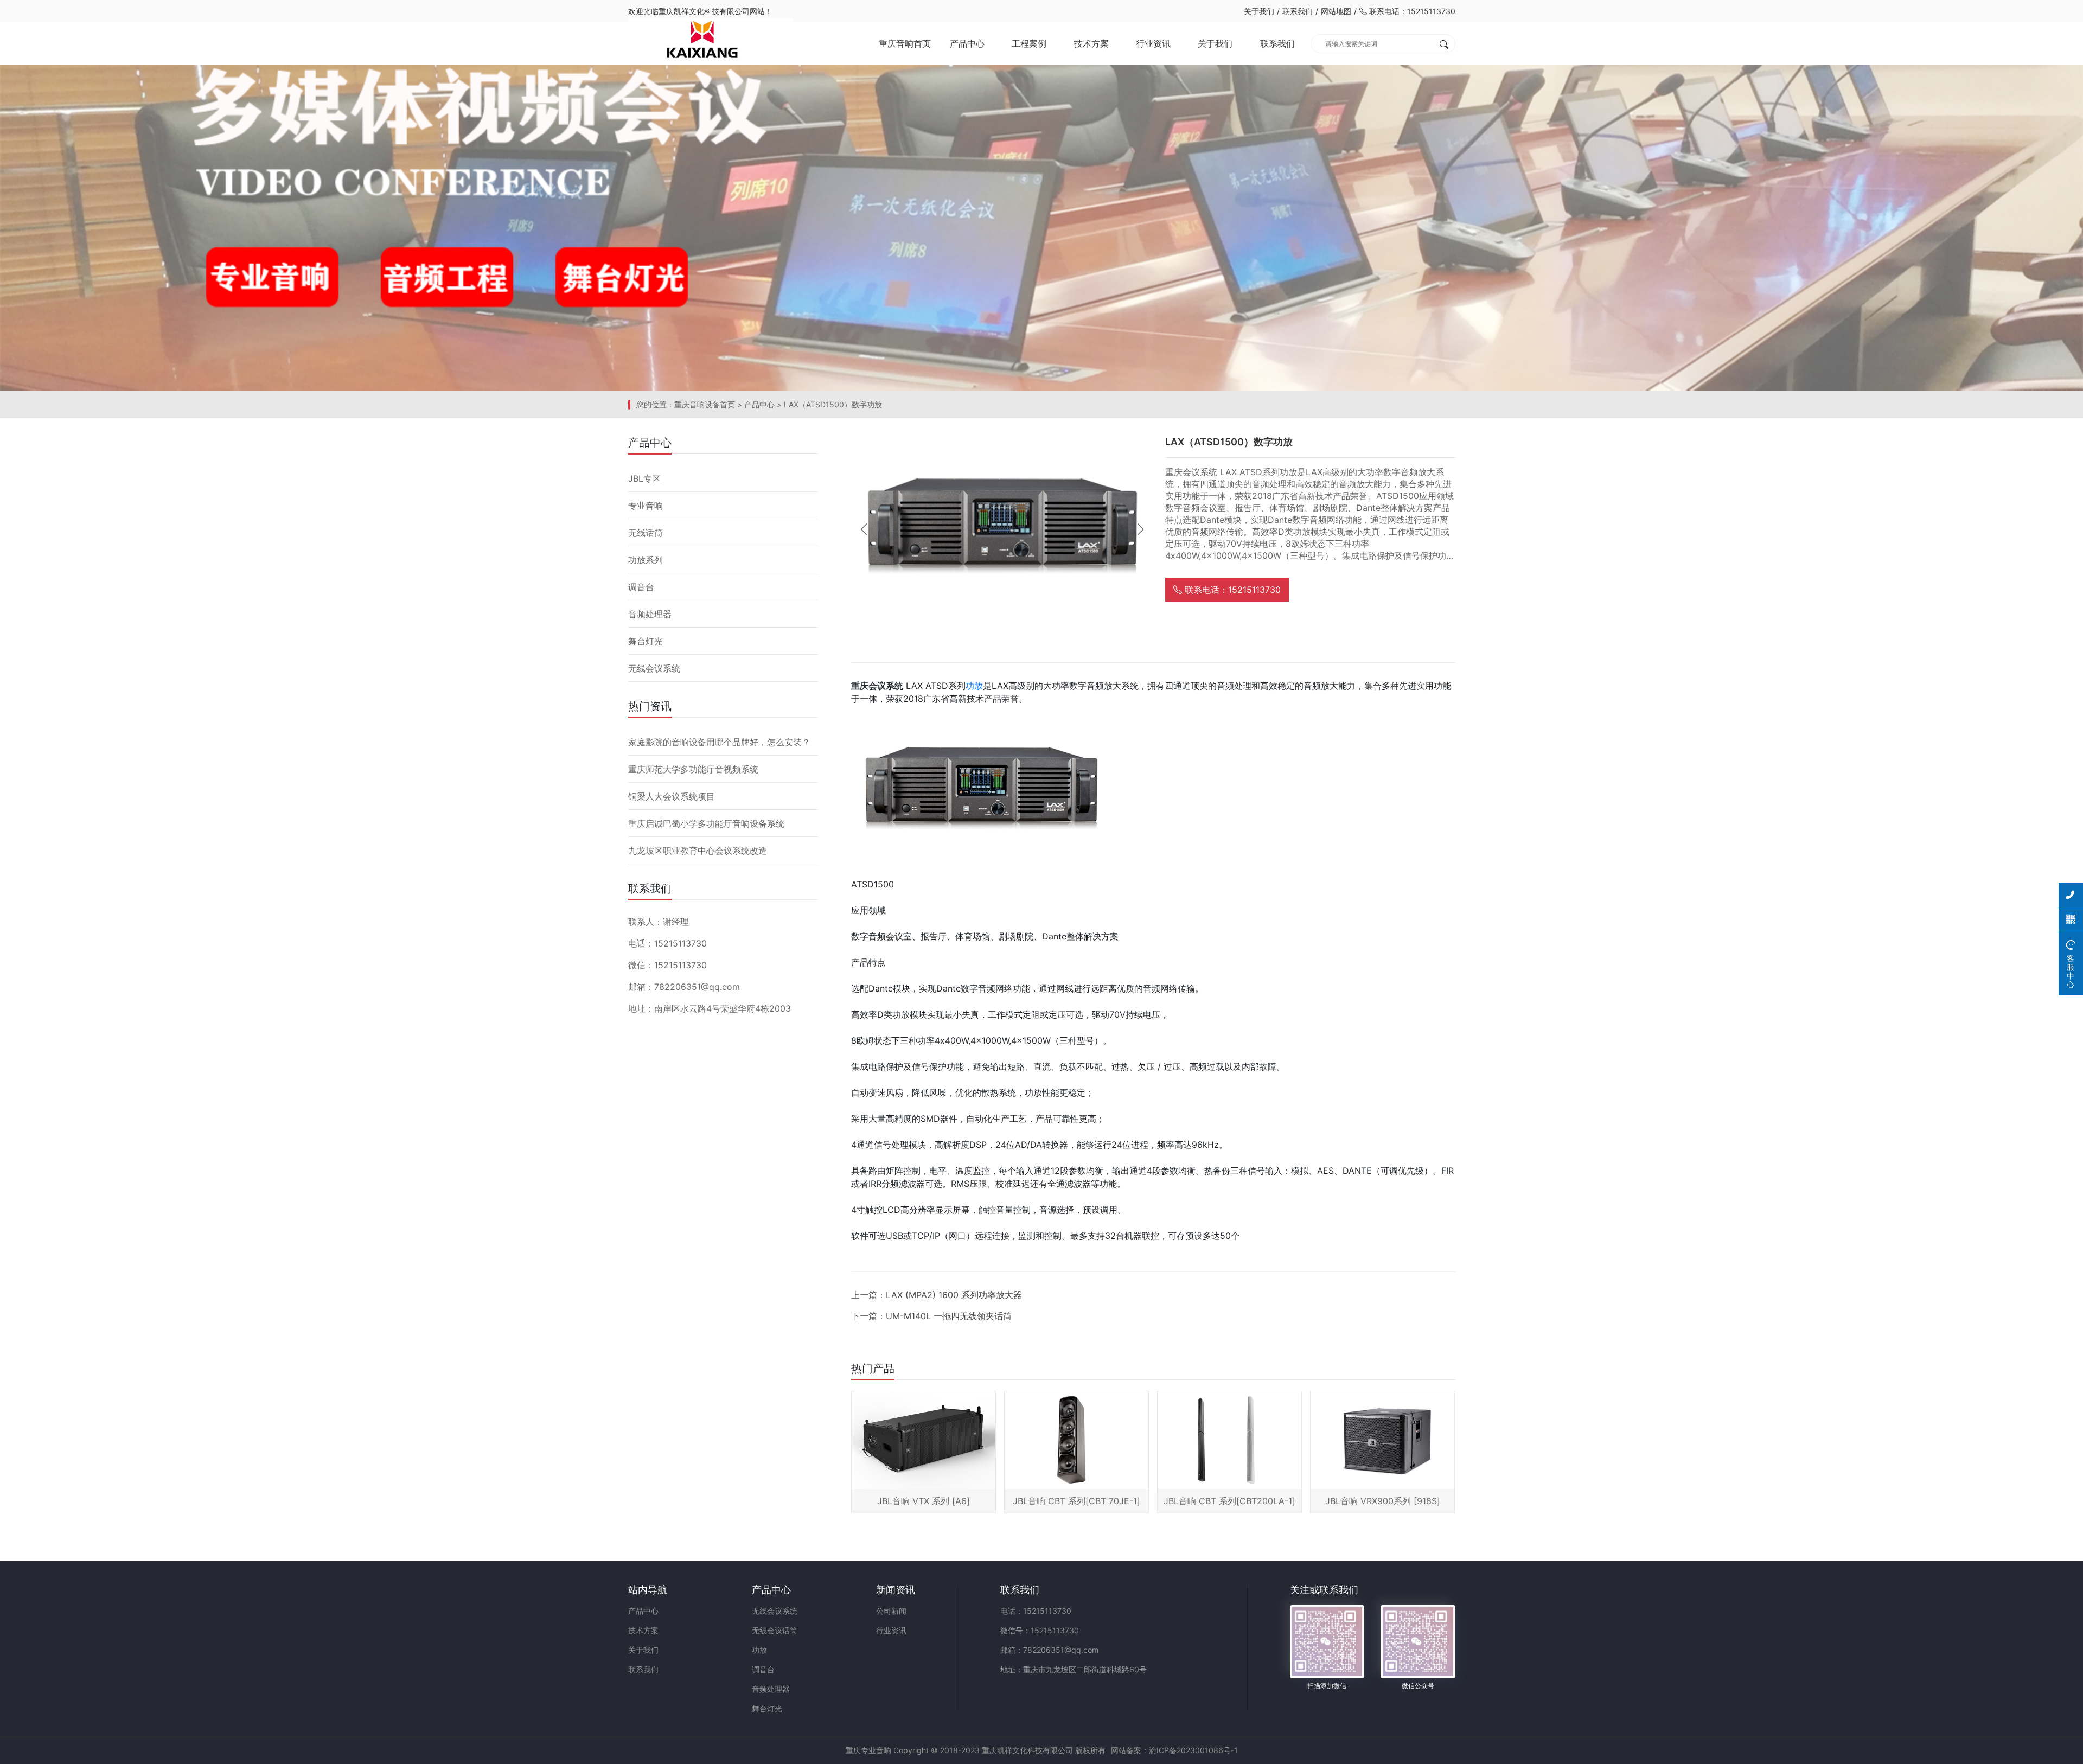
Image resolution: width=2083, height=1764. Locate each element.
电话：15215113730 (1036, 1611)
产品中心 (967, 43)
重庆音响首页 (905, 43)
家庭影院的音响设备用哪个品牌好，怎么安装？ (719, 742)
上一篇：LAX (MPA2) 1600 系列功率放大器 (937, 1295)
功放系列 (646, 560)
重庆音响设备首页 (705, 404)
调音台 (641, 587)
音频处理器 (650, 614)
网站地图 (1336, 11)
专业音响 (646, 506)
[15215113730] (2071, 895)
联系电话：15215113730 (1411, 11)
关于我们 (1259, 11)
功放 (974, 686)
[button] (1140, 529)
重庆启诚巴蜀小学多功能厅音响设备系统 (706, 823)
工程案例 (1029, 43)
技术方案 (1091, 43)
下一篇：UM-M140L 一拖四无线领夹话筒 (931, 1316)
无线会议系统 (654, 668)
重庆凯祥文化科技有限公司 (704, 11)
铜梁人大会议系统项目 (672, 796)
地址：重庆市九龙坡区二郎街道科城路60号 (1074, 1669)
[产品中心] (1041, 227)
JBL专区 (644, 478)
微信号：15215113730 (1040, 1630)
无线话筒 (646, 533)
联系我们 (1298, 11)
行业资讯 (1153, 43)
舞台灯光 (646, 641)
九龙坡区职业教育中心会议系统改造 (698, 851)
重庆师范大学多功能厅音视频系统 (693, 769)
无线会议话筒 (775, 1630)
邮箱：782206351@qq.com (1049, 1650)
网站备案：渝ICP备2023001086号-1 (1174, 1750)
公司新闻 (891, 1611)
